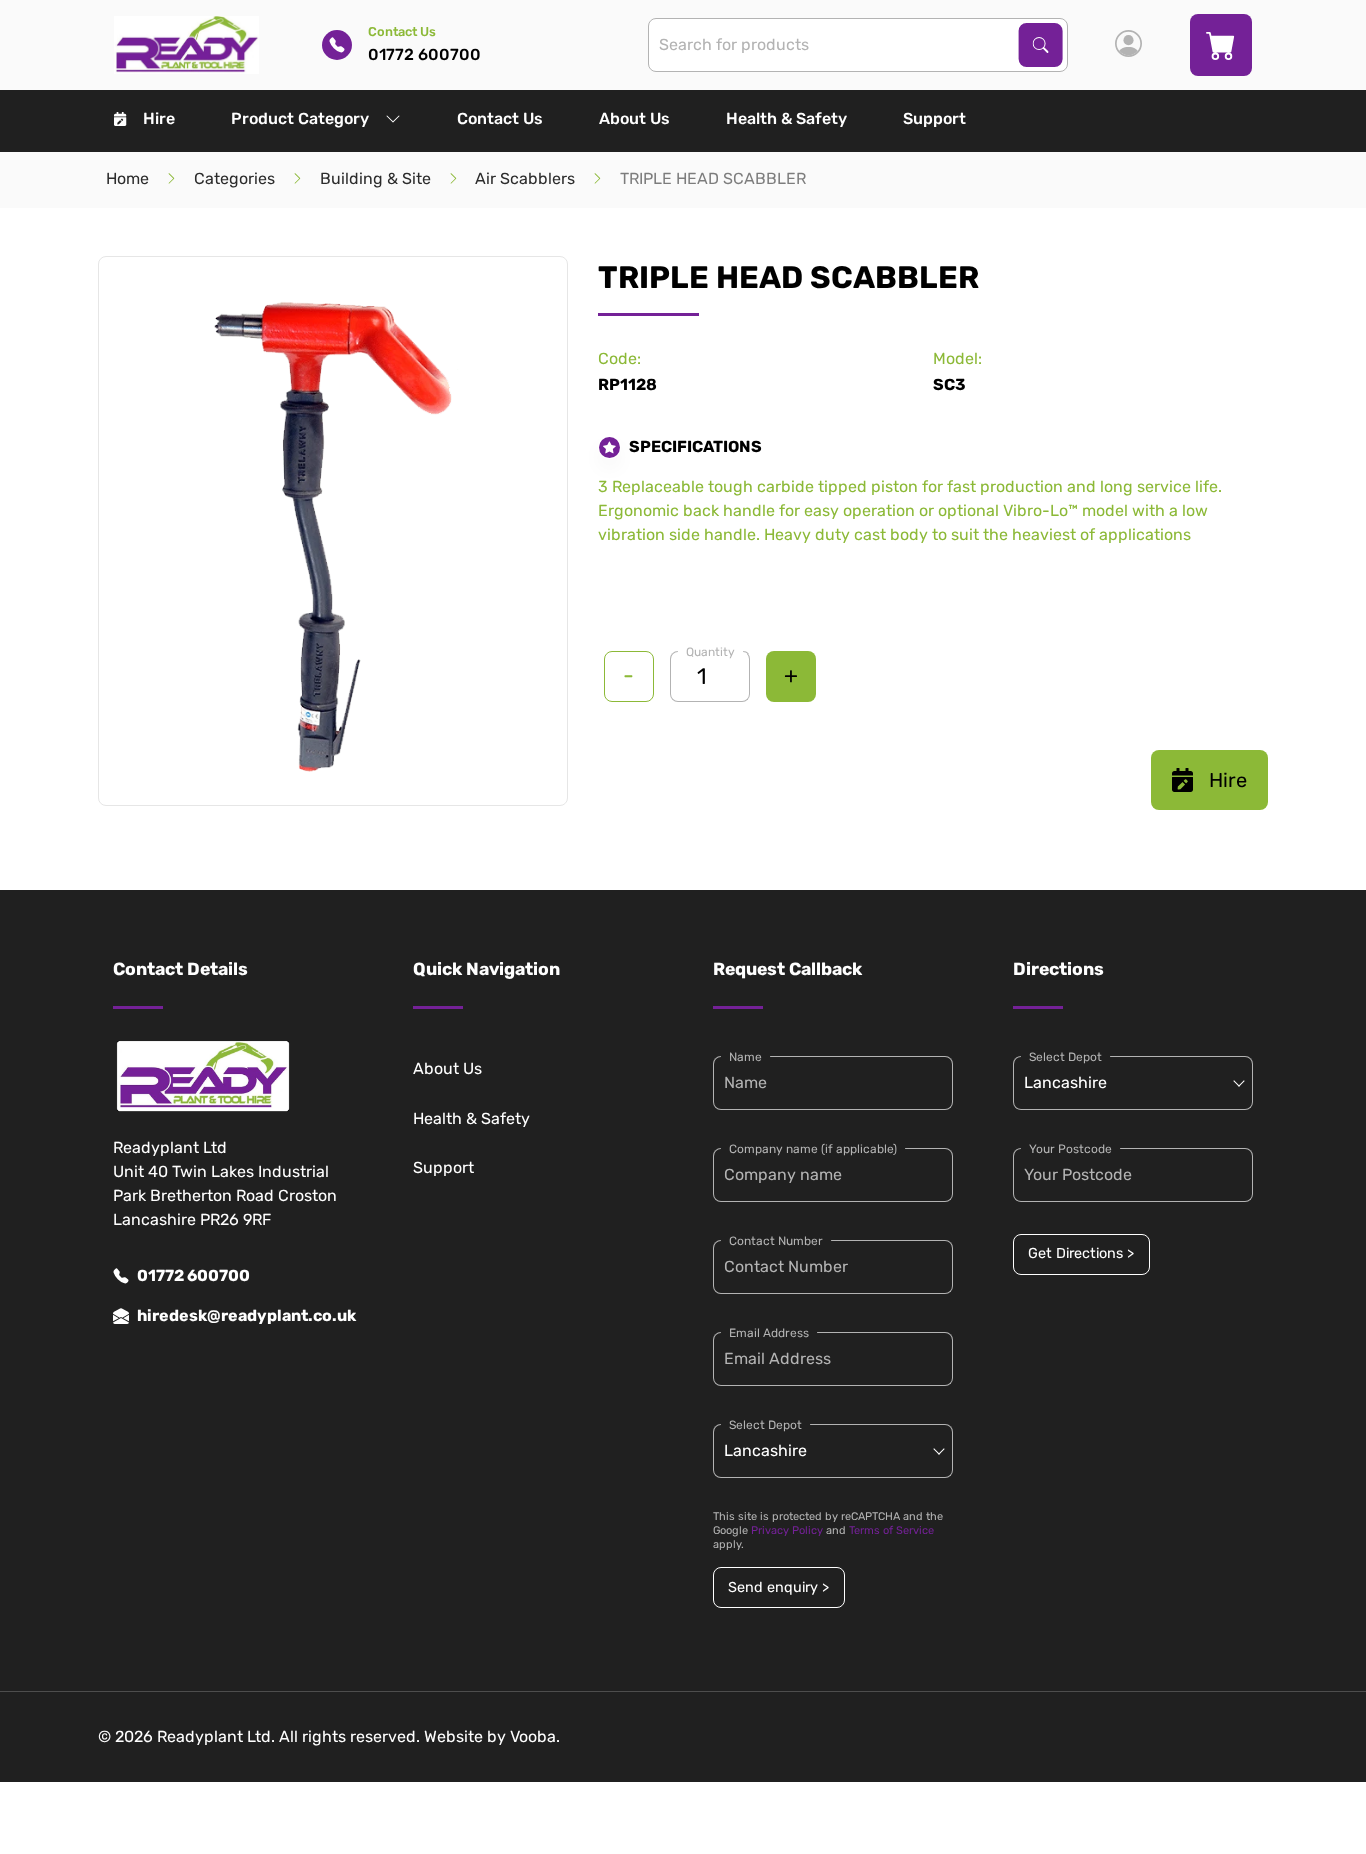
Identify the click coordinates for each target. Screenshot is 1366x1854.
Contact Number (776, 1241)
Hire (159, 118)
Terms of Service (891, 1530)
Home (127, 178)
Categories (234, 178)
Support (934, 118)
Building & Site (375, 178)
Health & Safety (786, 118)
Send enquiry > (778, 1587)
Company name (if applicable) (813, 1149)
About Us (634, 118)
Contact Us (500, 118)
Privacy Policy (787, 1530)
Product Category (300, 118)
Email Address (769, 1333)
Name (745, 1057)
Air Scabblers (525, 178)
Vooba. (535, 1736)
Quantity (710, 652)
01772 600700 (193, 1275)
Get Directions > (1081, 1253)
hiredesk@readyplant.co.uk (245, 1315)
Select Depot (765, 1425)
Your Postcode (1070, 1149)
